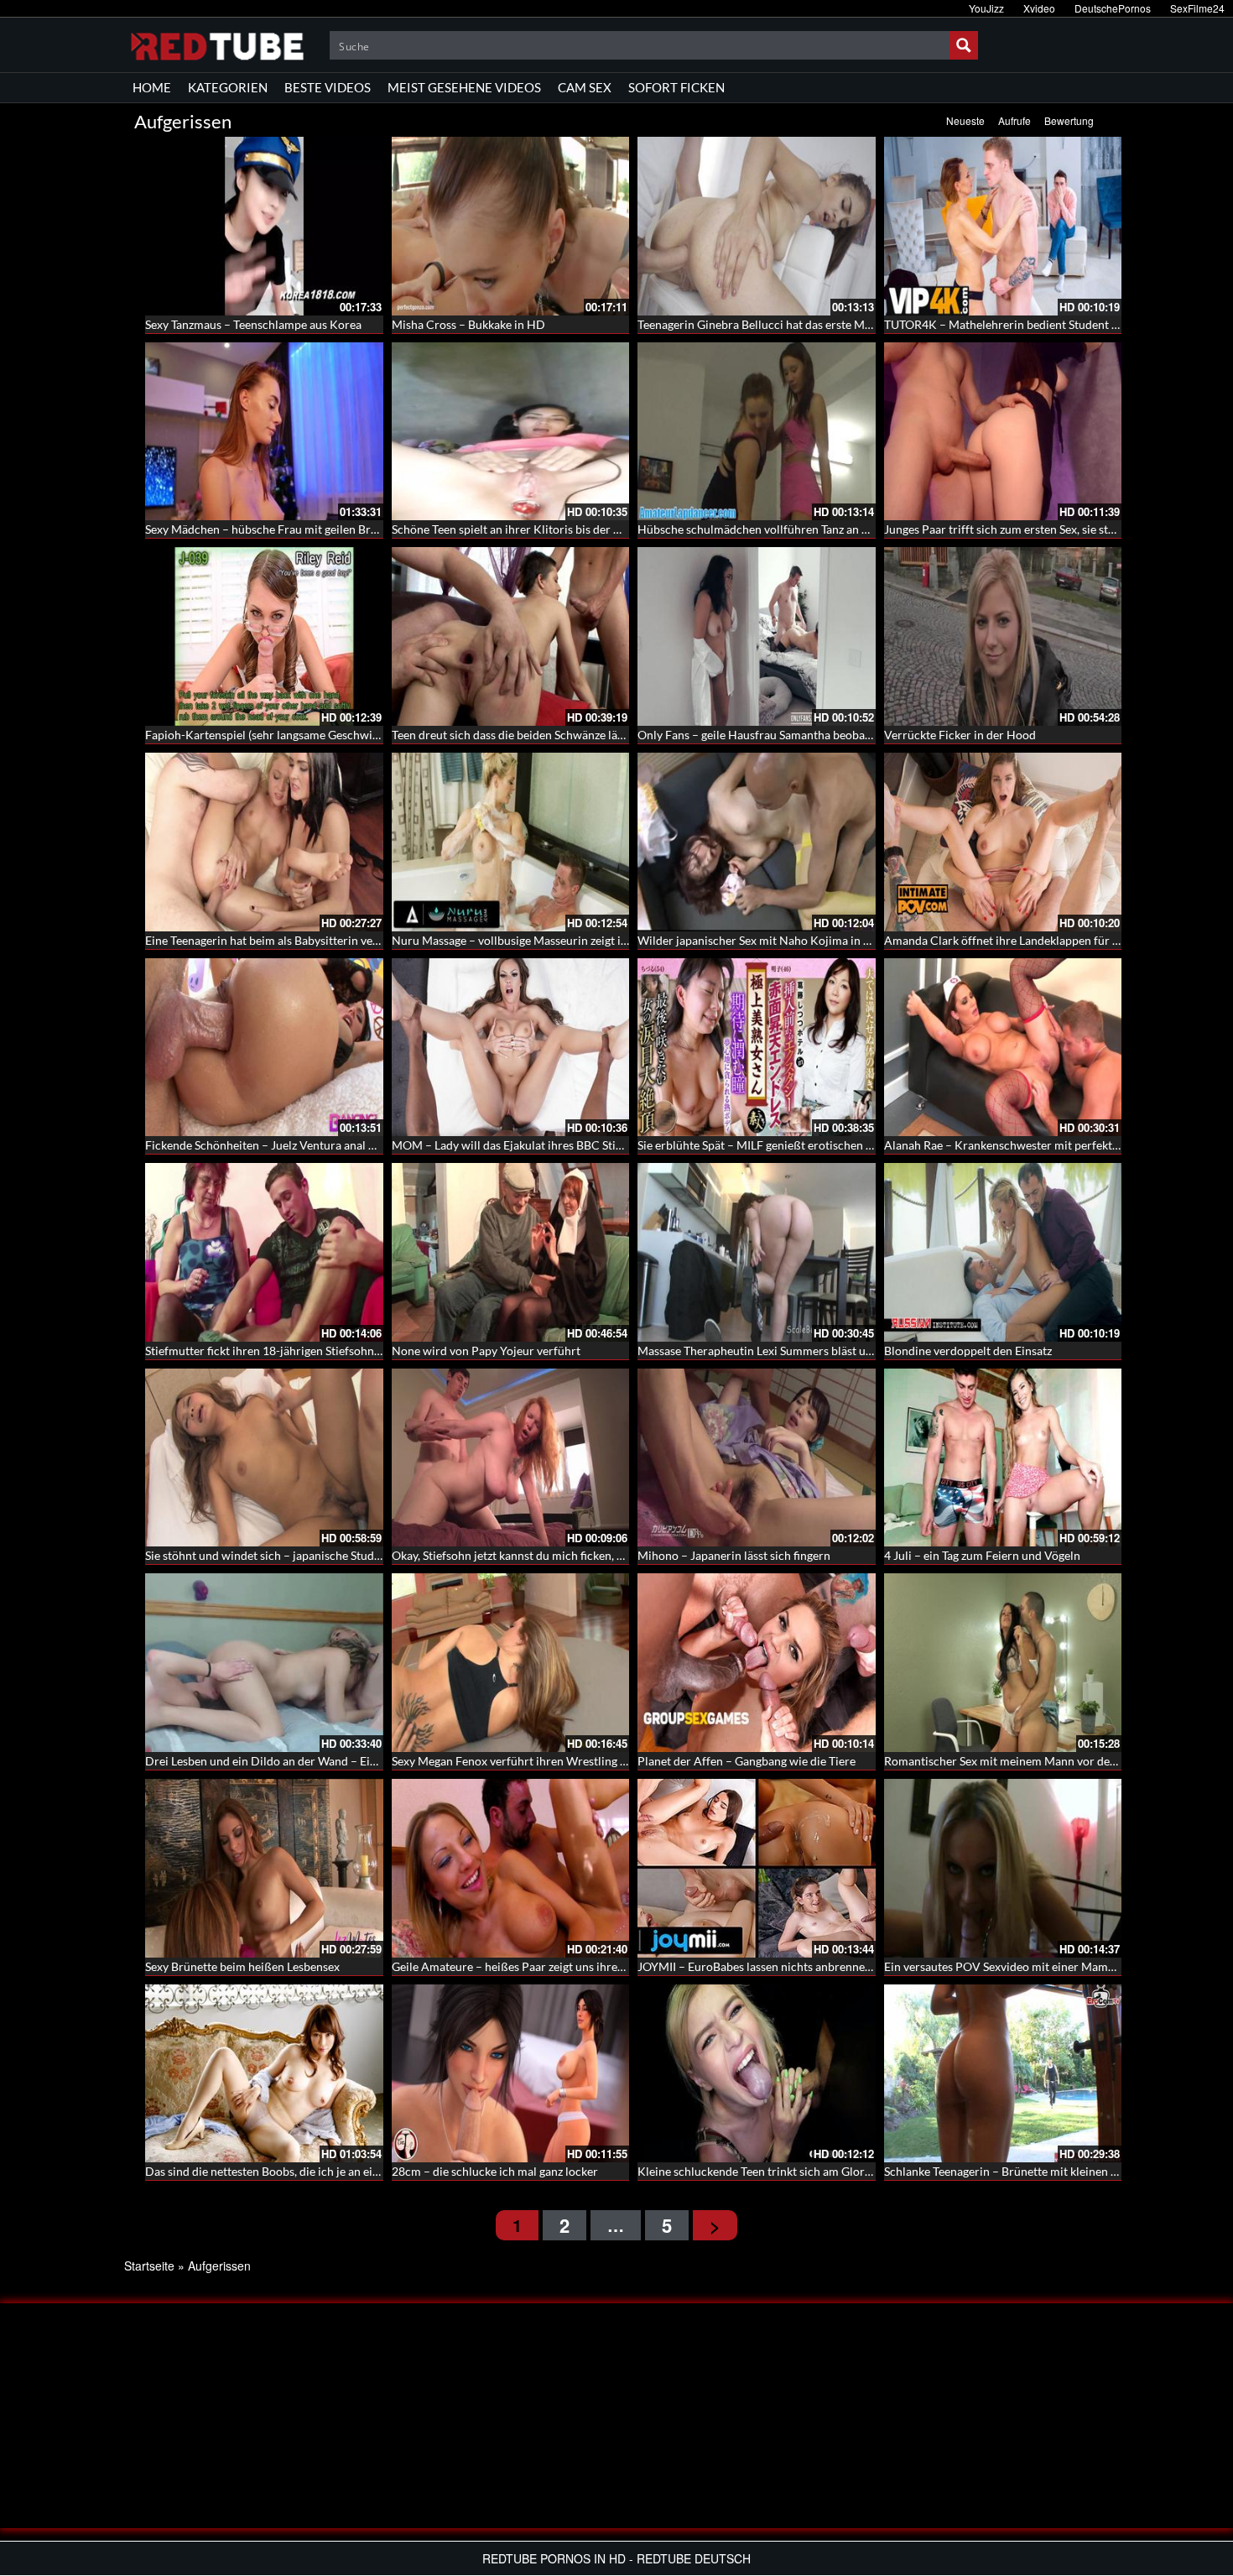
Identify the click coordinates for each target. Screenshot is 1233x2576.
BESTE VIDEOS (328, 87)
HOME (152, 87)
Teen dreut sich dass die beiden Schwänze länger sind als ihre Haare (566, 735)
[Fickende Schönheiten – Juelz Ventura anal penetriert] (264, 1048)
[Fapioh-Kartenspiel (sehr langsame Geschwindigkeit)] (264, 636)
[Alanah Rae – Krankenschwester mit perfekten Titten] (1003, 1048)
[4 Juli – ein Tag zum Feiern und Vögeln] (1003, 1458)
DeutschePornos (1113, 8)
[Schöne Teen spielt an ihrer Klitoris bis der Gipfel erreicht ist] (511, 432)
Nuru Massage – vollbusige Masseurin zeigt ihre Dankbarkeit (549, 940)
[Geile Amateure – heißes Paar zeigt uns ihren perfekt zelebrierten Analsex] (511, 1868)
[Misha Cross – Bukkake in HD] (511, 226)
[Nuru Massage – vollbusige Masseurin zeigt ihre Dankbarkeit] (511, 842)
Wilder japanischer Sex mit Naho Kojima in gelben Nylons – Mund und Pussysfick (848, 940)
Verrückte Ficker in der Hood (960, 735)
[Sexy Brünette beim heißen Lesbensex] (264, 1868)
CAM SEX (585, 87)
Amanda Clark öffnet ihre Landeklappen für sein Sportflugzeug (1046, 940)
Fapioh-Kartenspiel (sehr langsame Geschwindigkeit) (281, 735)
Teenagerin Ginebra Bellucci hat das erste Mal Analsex (778, 324)
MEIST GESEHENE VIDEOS (464, 87)
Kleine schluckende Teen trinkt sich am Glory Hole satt (779, 2171)
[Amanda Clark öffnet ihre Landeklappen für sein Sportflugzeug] (1003, 842)
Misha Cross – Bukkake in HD (468, 324)
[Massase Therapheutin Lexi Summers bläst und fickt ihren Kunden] (757, 1252)
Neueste (965, 120)
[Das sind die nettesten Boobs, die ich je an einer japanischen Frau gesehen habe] (264, 2074)
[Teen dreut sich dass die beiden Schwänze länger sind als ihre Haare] (511, 636)
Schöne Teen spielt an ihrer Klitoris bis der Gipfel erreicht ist (548, 529)
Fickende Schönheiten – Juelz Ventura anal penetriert (283, 1145)
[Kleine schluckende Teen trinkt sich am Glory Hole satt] (757, 2074)
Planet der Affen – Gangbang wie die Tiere (747, 1761)
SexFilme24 (1197, 8)
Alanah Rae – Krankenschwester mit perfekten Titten (1021, 1145)
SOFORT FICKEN (676, 87)
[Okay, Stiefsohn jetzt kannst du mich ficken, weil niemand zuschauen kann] (511, 1458)
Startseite (149, 2266)
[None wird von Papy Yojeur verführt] (511, 1252)
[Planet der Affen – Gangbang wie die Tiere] (757, 1663)
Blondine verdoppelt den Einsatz (968, 1351)
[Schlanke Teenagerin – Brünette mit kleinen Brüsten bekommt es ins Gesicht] (1003, 2074)
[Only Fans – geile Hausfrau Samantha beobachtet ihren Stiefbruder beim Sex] (757, 636)
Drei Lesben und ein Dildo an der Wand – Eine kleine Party (296, 1761)
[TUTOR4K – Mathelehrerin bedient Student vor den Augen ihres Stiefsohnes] (1003, 226)
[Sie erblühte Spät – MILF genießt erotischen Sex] (757, 1048)
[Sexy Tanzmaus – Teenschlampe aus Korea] (264, 226)
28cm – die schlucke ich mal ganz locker (495, 2171)
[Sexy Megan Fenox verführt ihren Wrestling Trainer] (511, 1663)
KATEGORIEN (228, 87)
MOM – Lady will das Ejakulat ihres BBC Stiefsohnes (527, 1145)
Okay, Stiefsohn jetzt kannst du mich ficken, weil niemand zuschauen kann (581, 1555)
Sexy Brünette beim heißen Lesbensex (242, 1966)
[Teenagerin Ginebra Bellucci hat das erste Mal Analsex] (757, 226)
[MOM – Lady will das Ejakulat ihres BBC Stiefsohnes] (511, 1048)
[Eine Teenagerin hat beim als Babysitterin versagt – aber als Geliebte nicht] (264, 842)
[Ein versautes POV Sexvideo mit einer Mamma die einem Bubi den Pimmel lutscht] (1003, 1868)
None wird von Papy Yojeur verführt (486, 1351)
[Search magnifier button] (964, 45)
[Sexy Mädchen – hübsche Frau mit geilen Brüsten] (264, 432)
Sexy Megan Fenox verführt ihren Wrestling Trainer (525, 1761)
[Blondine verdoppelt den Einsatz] (1003, 1252)
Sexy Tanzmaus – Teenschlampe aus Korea (253, 324)
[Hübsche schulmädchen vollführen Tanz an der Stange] (757, 432)
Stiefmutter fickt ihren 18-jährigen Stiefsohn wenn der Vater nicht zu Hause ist (348, 1351)
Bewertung (1069, 120)
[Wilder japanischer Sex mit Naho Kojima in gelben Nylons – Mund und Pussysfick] (757, 842)
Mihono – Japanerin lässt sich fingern (734, 1555)
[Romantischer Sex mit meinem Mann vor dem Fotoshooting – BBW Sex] (1003, 1663)
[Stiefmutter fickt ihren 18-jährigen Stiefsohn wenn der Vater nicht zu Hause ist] (264, 1252)
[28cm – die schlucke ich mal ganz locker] (511, 2074)
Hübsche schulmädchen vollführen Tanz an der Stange (777, 529)
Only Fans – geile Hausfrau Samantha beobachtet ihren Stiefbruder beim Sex (835, 735)
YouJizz (986, 8)
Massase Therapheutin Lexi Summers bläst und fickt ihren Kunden (808, 1351)
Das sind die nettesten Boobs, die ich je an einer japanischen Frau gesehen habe (349, 2171)
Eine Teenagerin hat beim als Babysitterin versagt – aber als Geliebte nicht (336, 940)
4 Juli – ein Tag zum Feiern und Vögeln (982, 1555)
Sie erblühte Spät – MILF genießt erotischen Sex (760, 1145)
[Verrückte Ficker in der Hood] (1003, 636)
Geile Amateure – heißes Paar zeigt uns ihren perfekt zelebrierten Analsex (583, 1966)
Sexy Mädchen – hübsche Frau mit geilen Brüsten (272, 529)
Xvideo (1039, 8)
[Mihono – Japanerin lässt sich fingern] (757, 1458)
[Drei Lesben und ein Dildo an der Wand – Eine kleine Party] (264, 1663)
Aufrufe (1014, 120)
